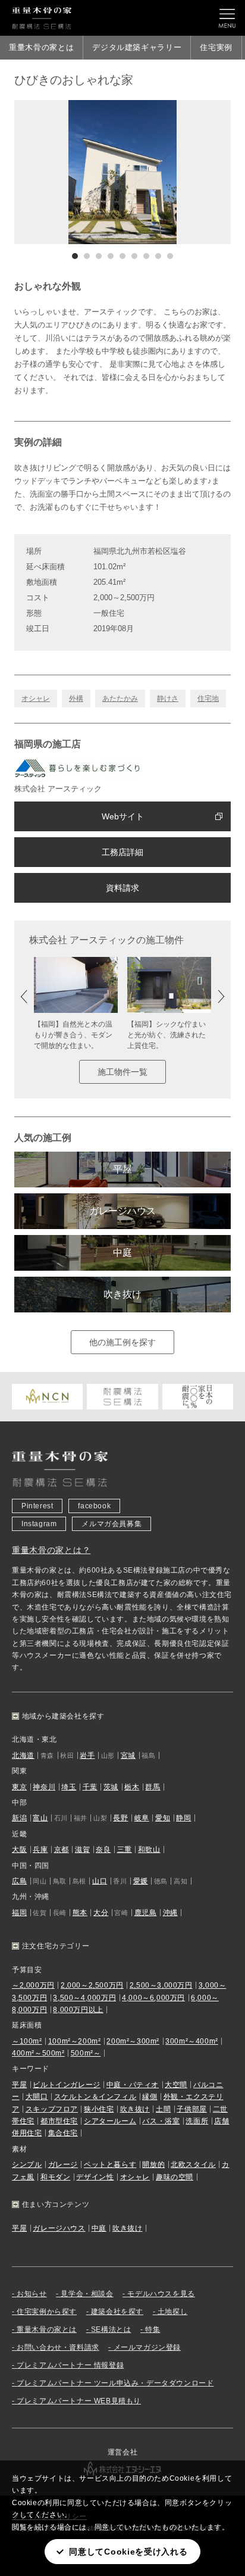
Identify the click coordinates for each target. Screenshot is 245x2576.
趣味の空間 (175, 2177)
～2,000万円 (33, 1985)
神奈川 (44, 1787)
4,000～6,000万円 (153, 1998)
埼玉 (69, 1787)
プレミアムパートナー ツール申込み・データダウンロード (115, 2383)
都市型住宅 (59, 2121)
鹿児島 (146, 1913)
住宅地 (208, 698)
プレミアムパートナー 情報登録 (70, 2365)
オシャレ (36, 698)
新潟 (19, 1818)
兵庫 (40, 1850)
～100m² (27, 2041)
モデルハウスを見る (161, 2294)
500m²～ (86, 2053)
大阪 (19, 1850)
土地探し (172, 2312)
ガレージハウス (122, 1211)
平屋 (122, 1169)
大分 (101, 1913)
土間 (163, 2109)
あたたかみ (120, 698)
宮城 (128, 1755)
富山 (40, 1818)
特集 (153, 2329)
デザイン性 (95, 2177)
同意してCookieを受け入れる (128, 2552)
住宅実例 (216, 47)
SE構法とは (111, 2329)
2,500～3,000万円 (161, 1985)
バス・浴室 (161, 2121)
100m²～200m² (75, 2041)
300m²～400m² (192, 2041)
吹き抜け (122, 1294)
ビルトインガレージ (66, 2085)
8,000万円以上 (78, 2010)
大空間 (176, 2085)
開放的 (153, 2165)
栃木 (132, 1787)
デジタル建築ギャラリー (137, 47)
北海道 (23, 1755)
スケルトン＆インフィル (95, 2097)
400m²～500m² (38, 2053)
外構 (76, 698)
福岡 (19, 1913)
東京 (19, 1787)
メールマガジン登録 (147, 2347)
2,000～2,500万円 (92, 1985)
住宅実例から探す (47, 2312)
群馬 (153, 1787)
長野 (120, 1818)
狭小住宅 (99, 2109)
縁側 (150, 2097)
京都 (62, 1850)
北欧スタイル (193, 2165)
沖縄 (170, 1913)
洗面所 (197, 2121)
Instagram (39, 1524)
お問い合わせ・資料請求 (58, 2347)
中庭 (122, 1253)
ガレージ (63, 2165)
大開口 (37, 2097)
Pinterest (37, 1506)
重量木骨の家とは (41, 47)
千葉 (90, 1787)
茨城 (111, 1787)
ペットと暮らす (110, 2165)
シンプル (27, 2165)
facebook (94, 1506)
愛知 (163, 1818)
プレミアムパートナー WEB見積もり (79, 2401)
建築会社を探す (117, 2312)
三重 (125, 1850)
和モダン (55, 2177)
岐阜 (142, 1818)
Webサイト (123, 816)
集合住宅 (63, 2133)
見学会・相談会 (87, 2294)
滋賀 (82, 1850)
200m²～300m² (133, 2041)
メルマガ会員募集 (111, 1524)
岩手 (87, 1755)
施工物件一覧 (122, 1072)
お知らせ (32, 2294)
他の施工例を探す (122, 1342)
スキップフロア (52, 2109)
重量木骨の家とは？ (51, 1550)
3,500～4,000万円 (84, 1998)
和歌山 (149, 1850)
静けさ (168, 698)
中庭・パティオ (133, 2085)
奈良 (103, 1850)
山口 (100, 1881)
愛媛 (141, 1881)
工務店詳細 (122, 852)
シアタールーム (110, 2121)
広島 (19, 1881)
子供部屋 (191, 2109)
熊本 (80, 1913)
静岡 (183, 1818)
